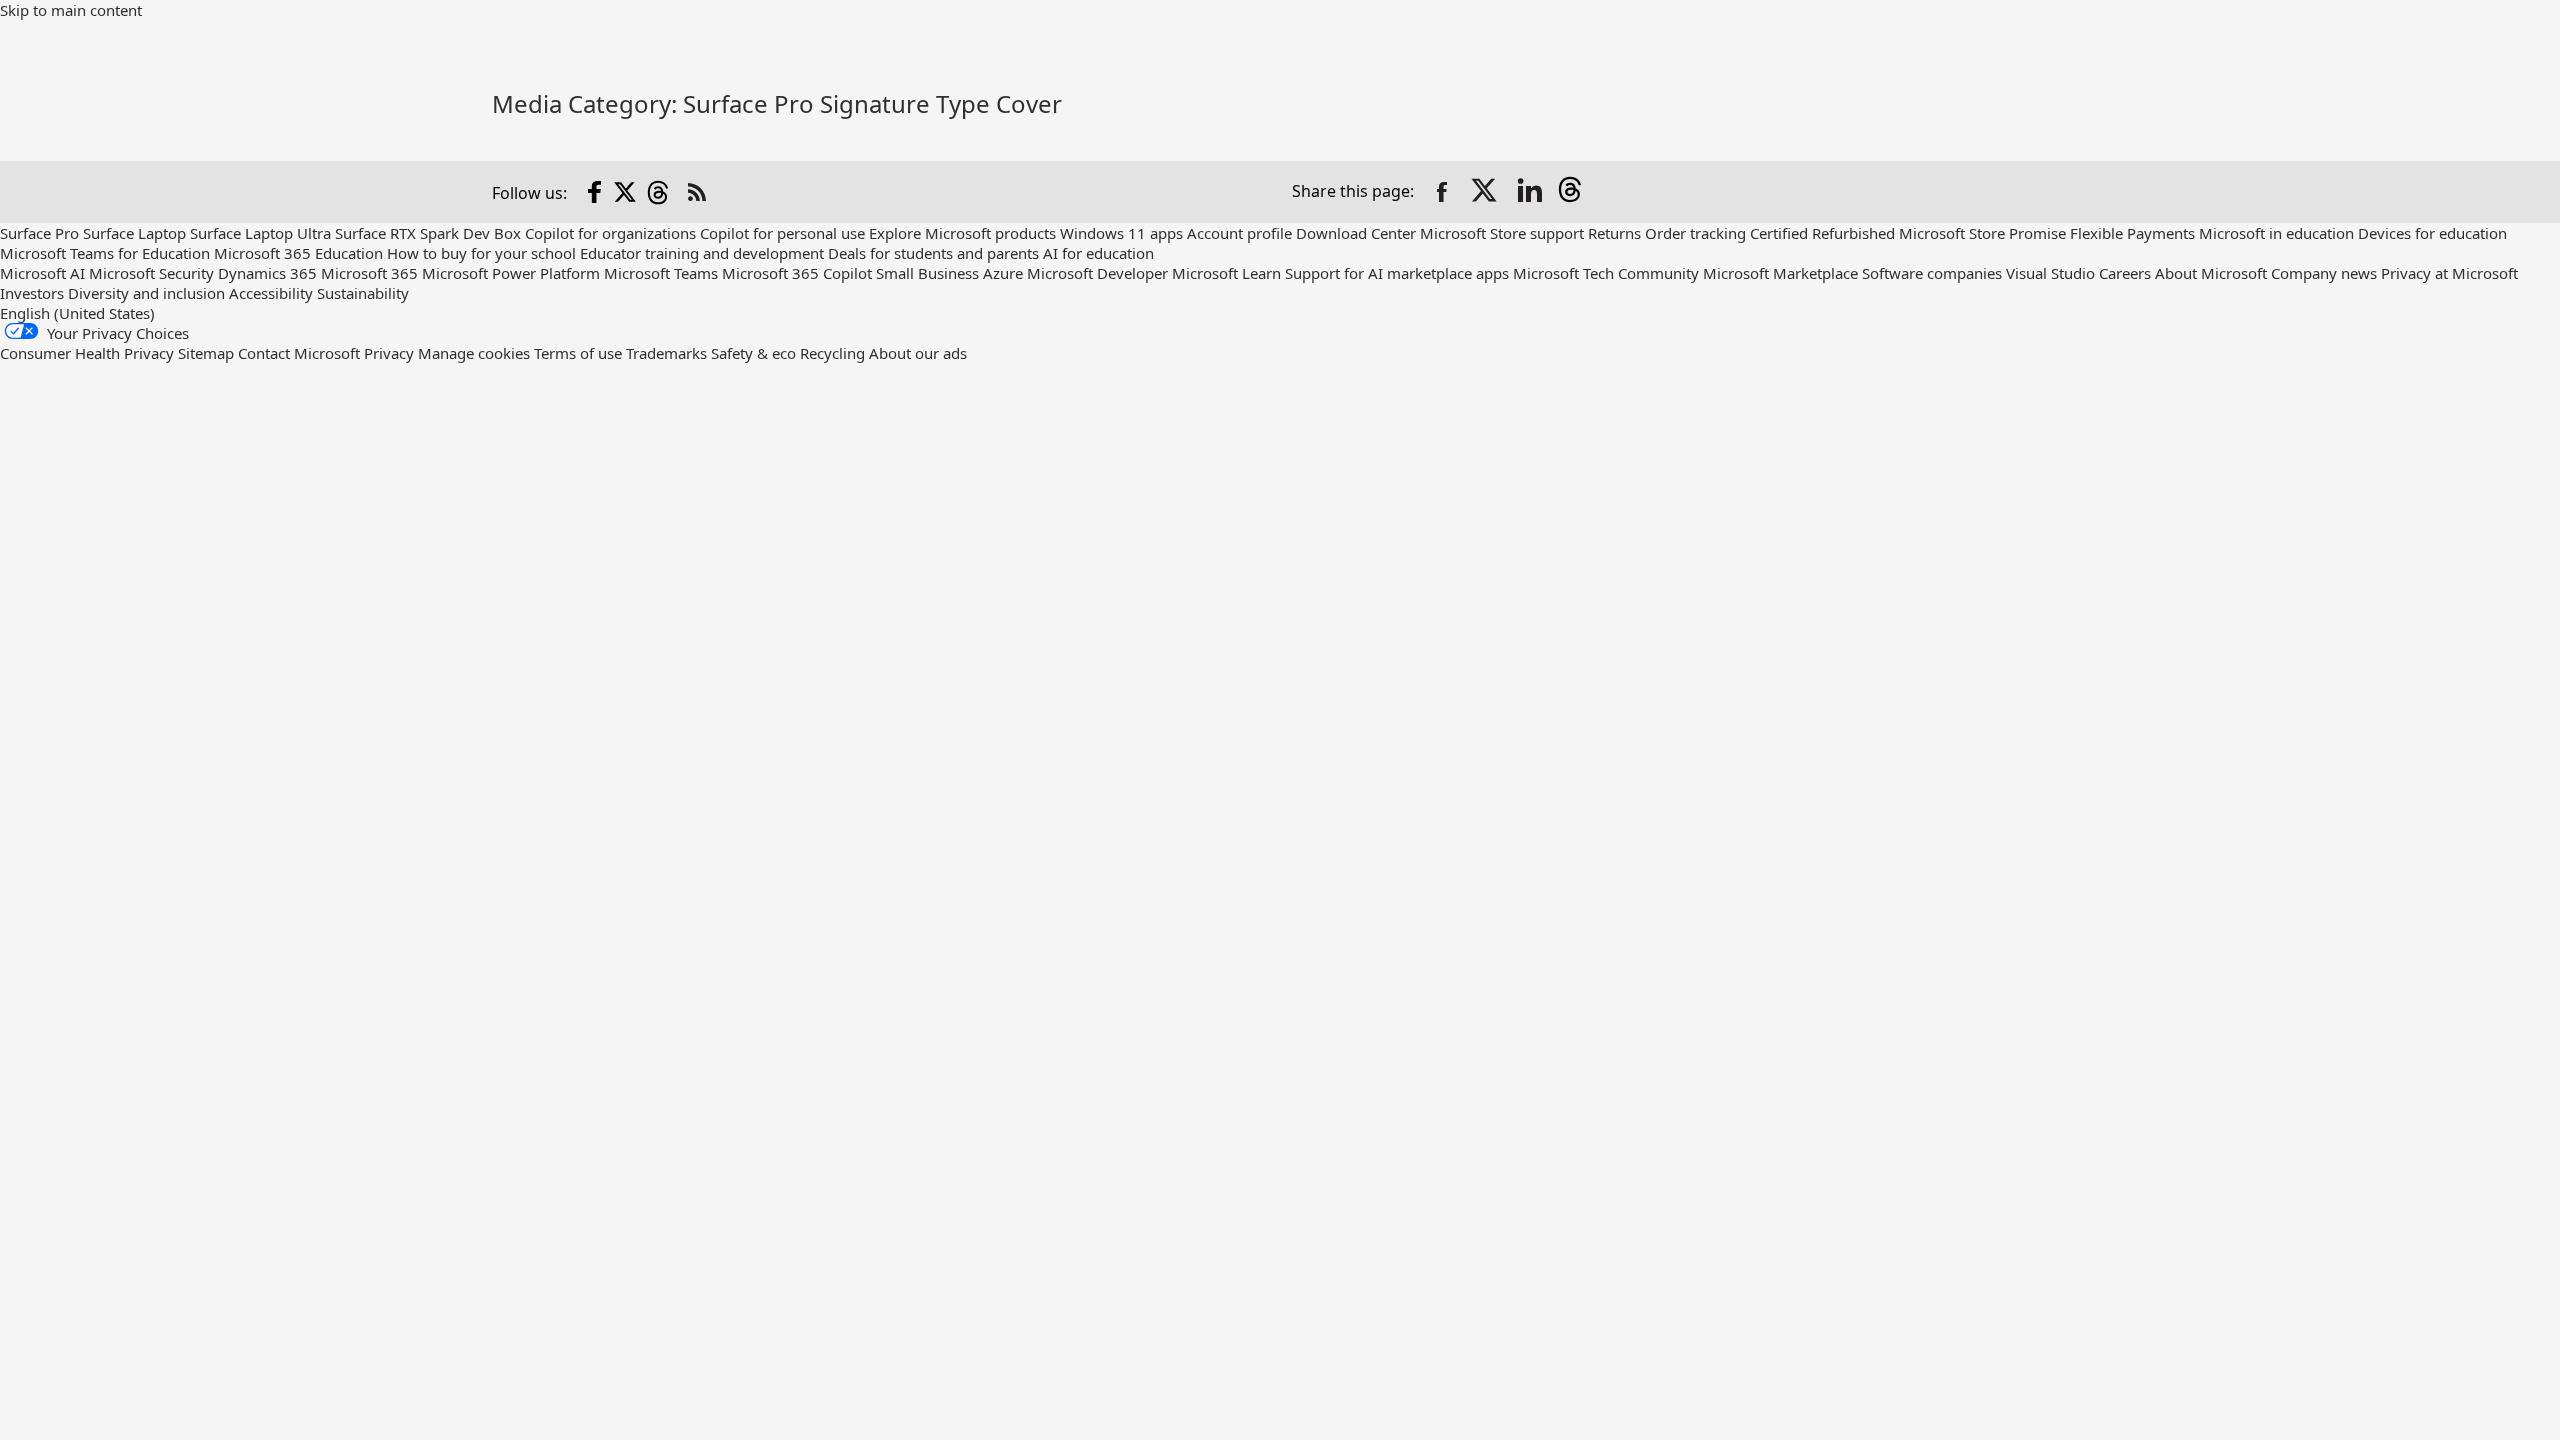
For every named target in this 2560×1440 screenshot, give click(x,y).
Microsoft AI (42, 273)
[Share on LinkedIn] (1530, 192)
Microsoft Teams (661, 273)
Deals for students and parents (933, 253)
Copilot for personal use (782, 233)
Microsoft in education (2276, 233)
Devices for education (2432, 233)
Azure (1003, 273)
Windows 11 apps (1121, 233)
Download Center (1356, 233)
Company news (2324, 273)
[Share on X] (1486, 192)
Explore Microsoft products (962, 233)
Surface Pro (39, 233)
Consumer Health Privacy (87, 353)
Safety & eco (753, 353)
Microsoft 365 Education (298, 253)
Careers (2125, 273)
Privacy (391, 353)
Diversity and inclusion (146, 293)
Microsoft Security (151, 273)
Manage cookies (474, 353)
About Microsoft (2211, 273)
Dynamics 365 (267, 273)
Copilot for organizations (610, 233)
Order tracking (1695, 233)
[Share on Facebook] (1442, 192)
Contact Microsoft (299, 353)
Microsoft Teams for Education (105, 253)
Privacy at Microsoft (2449, 273)
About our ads (918, 353)
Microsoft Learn (1226, 273)
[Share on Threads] (1574, 192)
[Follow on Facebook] (595, 192)
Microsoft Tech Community (1606, 273)
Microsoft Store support (1502, 233)
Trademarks (666, 353)
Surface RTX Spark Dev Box (428, 233)
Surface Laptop (134, 233)
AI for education (1098, 253)
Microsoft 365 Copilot (797, 273)
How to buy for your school (481, 253)
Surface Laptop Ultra (260, 233)
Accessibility (271, 293)
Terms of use (578, 353)
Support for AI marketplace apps (1397, 273)
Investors (32, 293)
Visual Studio (2050, 273)
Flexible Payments (2132, 233)
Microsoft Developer (1097, 273)
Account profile (1239, 233)
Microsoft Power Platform (511, 273)
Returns (1614, 233)
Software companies (1932, 273)
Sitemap (206, 353)
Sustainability (363, 293)
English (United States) (77, 313)
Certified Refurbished (1822, 233)
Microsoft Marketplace (1780, 273)
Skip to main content (71, 10)
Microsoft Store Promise (1982, 233)
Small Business (927, 273)
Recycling (832, 353)
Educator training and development (702, 253)
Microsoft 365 (369, 273)
